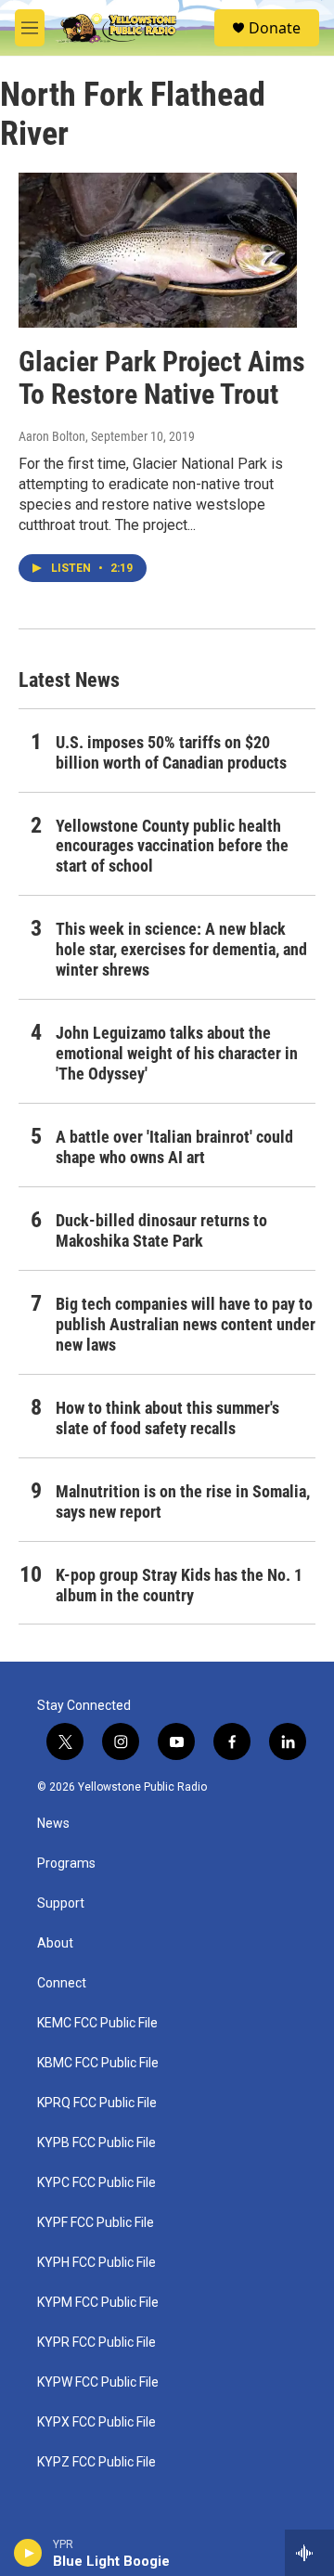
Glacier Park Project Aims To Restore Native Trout (162, 378)
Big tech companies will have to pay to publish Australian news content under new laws (186, 1324)
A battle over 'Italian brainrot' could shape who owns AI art (174, 1147)
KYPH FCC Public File (96, 2263)
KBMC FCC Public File (98, 2063)
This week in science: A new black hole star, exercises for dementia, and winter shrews (181, 949)
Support (61, 1903)
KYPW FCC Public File (98, 2382)
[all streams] (309, 2553)
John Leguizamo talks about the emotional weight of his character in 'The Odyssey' (177, 1053)
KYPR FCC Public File (96, 2343)
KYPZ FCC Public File (96, 2462)
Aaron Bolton (52, 436)
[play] (28, 2553)
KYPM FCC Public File (98, 2303)
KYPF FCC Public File (96, 2223)
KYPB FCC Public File (96, 2143)
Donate (275, 28)
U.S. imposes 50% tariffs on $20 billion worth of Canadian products (171, 752)
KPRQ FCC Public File (97, 2103)
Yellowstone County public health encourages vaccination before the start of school (172, 846)
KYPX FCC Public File (96, 2422)
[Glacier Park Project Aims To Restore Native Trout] (158, 250)
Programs (66, 1864)
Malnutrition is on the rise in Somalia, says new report (183, 1502)
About (55, 1943)
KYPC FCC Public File (96, 2183)
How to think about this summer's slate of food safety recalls (167, 1418)
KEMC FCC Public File (97, 2023)
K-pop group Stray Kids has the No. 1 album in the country (179, 1585)
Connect (62, 1983)
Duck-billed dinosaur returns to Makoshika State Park (161, 1230)
